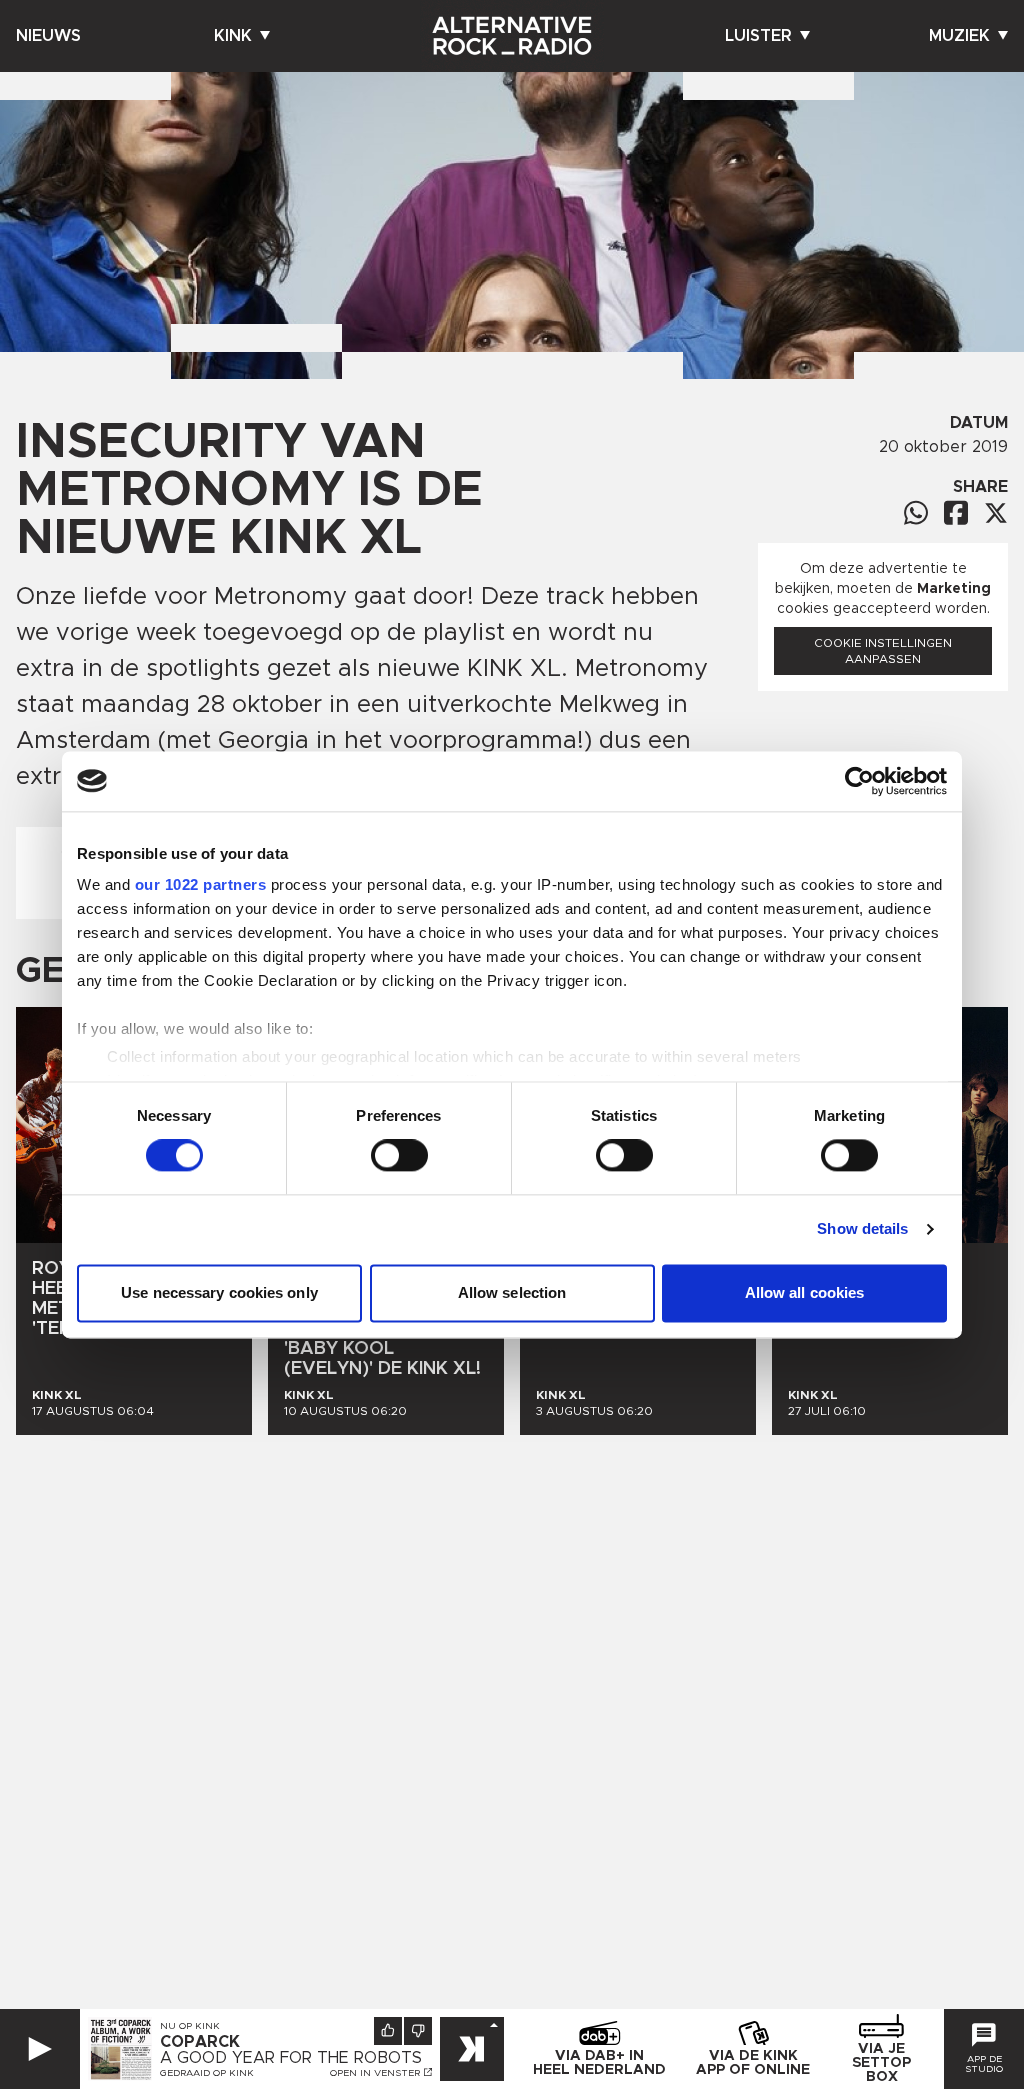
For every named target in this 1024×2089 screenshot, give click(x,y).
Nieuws (48, 36)
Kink (233, 36)
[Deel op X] (996, 513)
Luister (758, 36)
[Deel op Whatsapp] (916, 512)
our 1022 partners (201, 884)
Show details (862, 1229)
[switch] (399, 1156)
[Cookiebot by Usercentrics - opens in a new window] (859, 781)
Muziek (959, 36)
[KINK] (472, 2049)
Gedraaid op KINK (207, 2073)
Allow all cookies (805, 1292)
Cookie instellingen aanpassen (883, 651)
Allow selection (512, 1292)
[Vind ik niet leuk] (418, 2031)
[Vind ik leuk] (388, 2031)
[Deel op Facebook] (956, 512)
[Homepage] (512, 36)
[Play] (40, 2049)
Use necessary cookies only (219, 1292)
